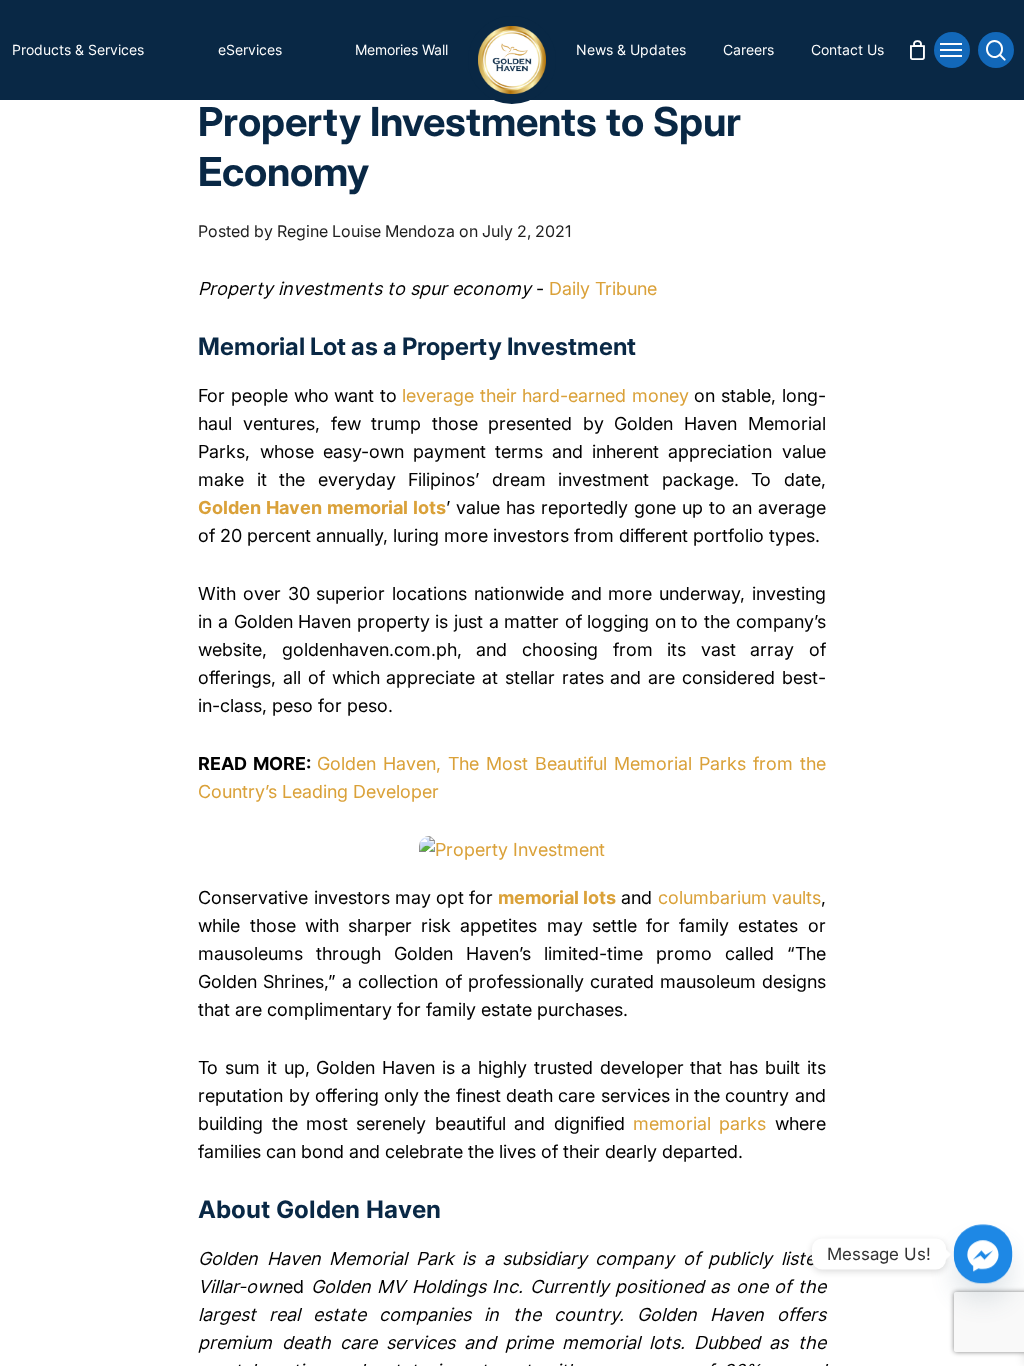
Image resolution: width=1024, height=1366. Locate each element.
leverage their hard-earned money (545, 395)
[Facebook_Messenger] (983, 1254)
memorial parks (699, 1123)
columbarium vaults (739, 897)
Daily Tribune (600, 288)
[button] (952, 50)
